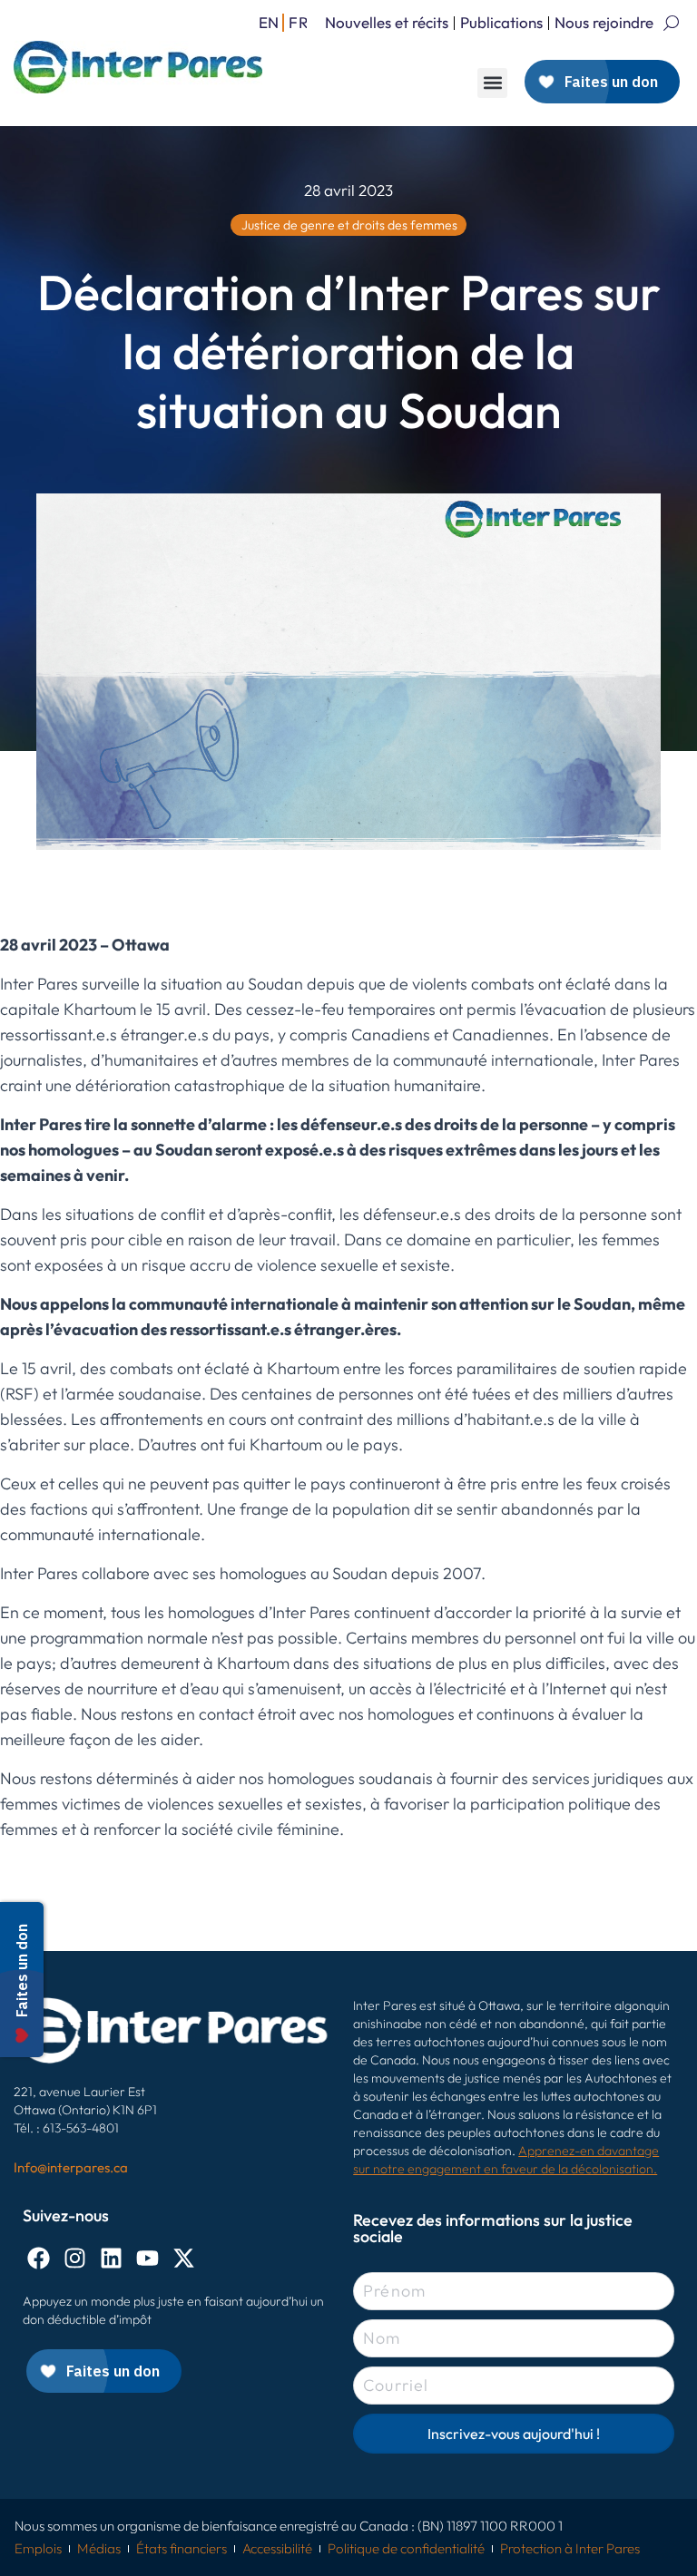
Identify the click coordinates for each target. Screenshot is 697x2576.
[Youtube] (147, 2258)
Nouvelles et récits (387, 22)
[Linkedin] (111, 2258)
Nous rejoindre (604, 22)
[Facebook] (39, 2258)
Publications (501, 22)
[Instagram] (75, 2258)
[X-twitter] (184, 2258)
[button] (492, 83)
